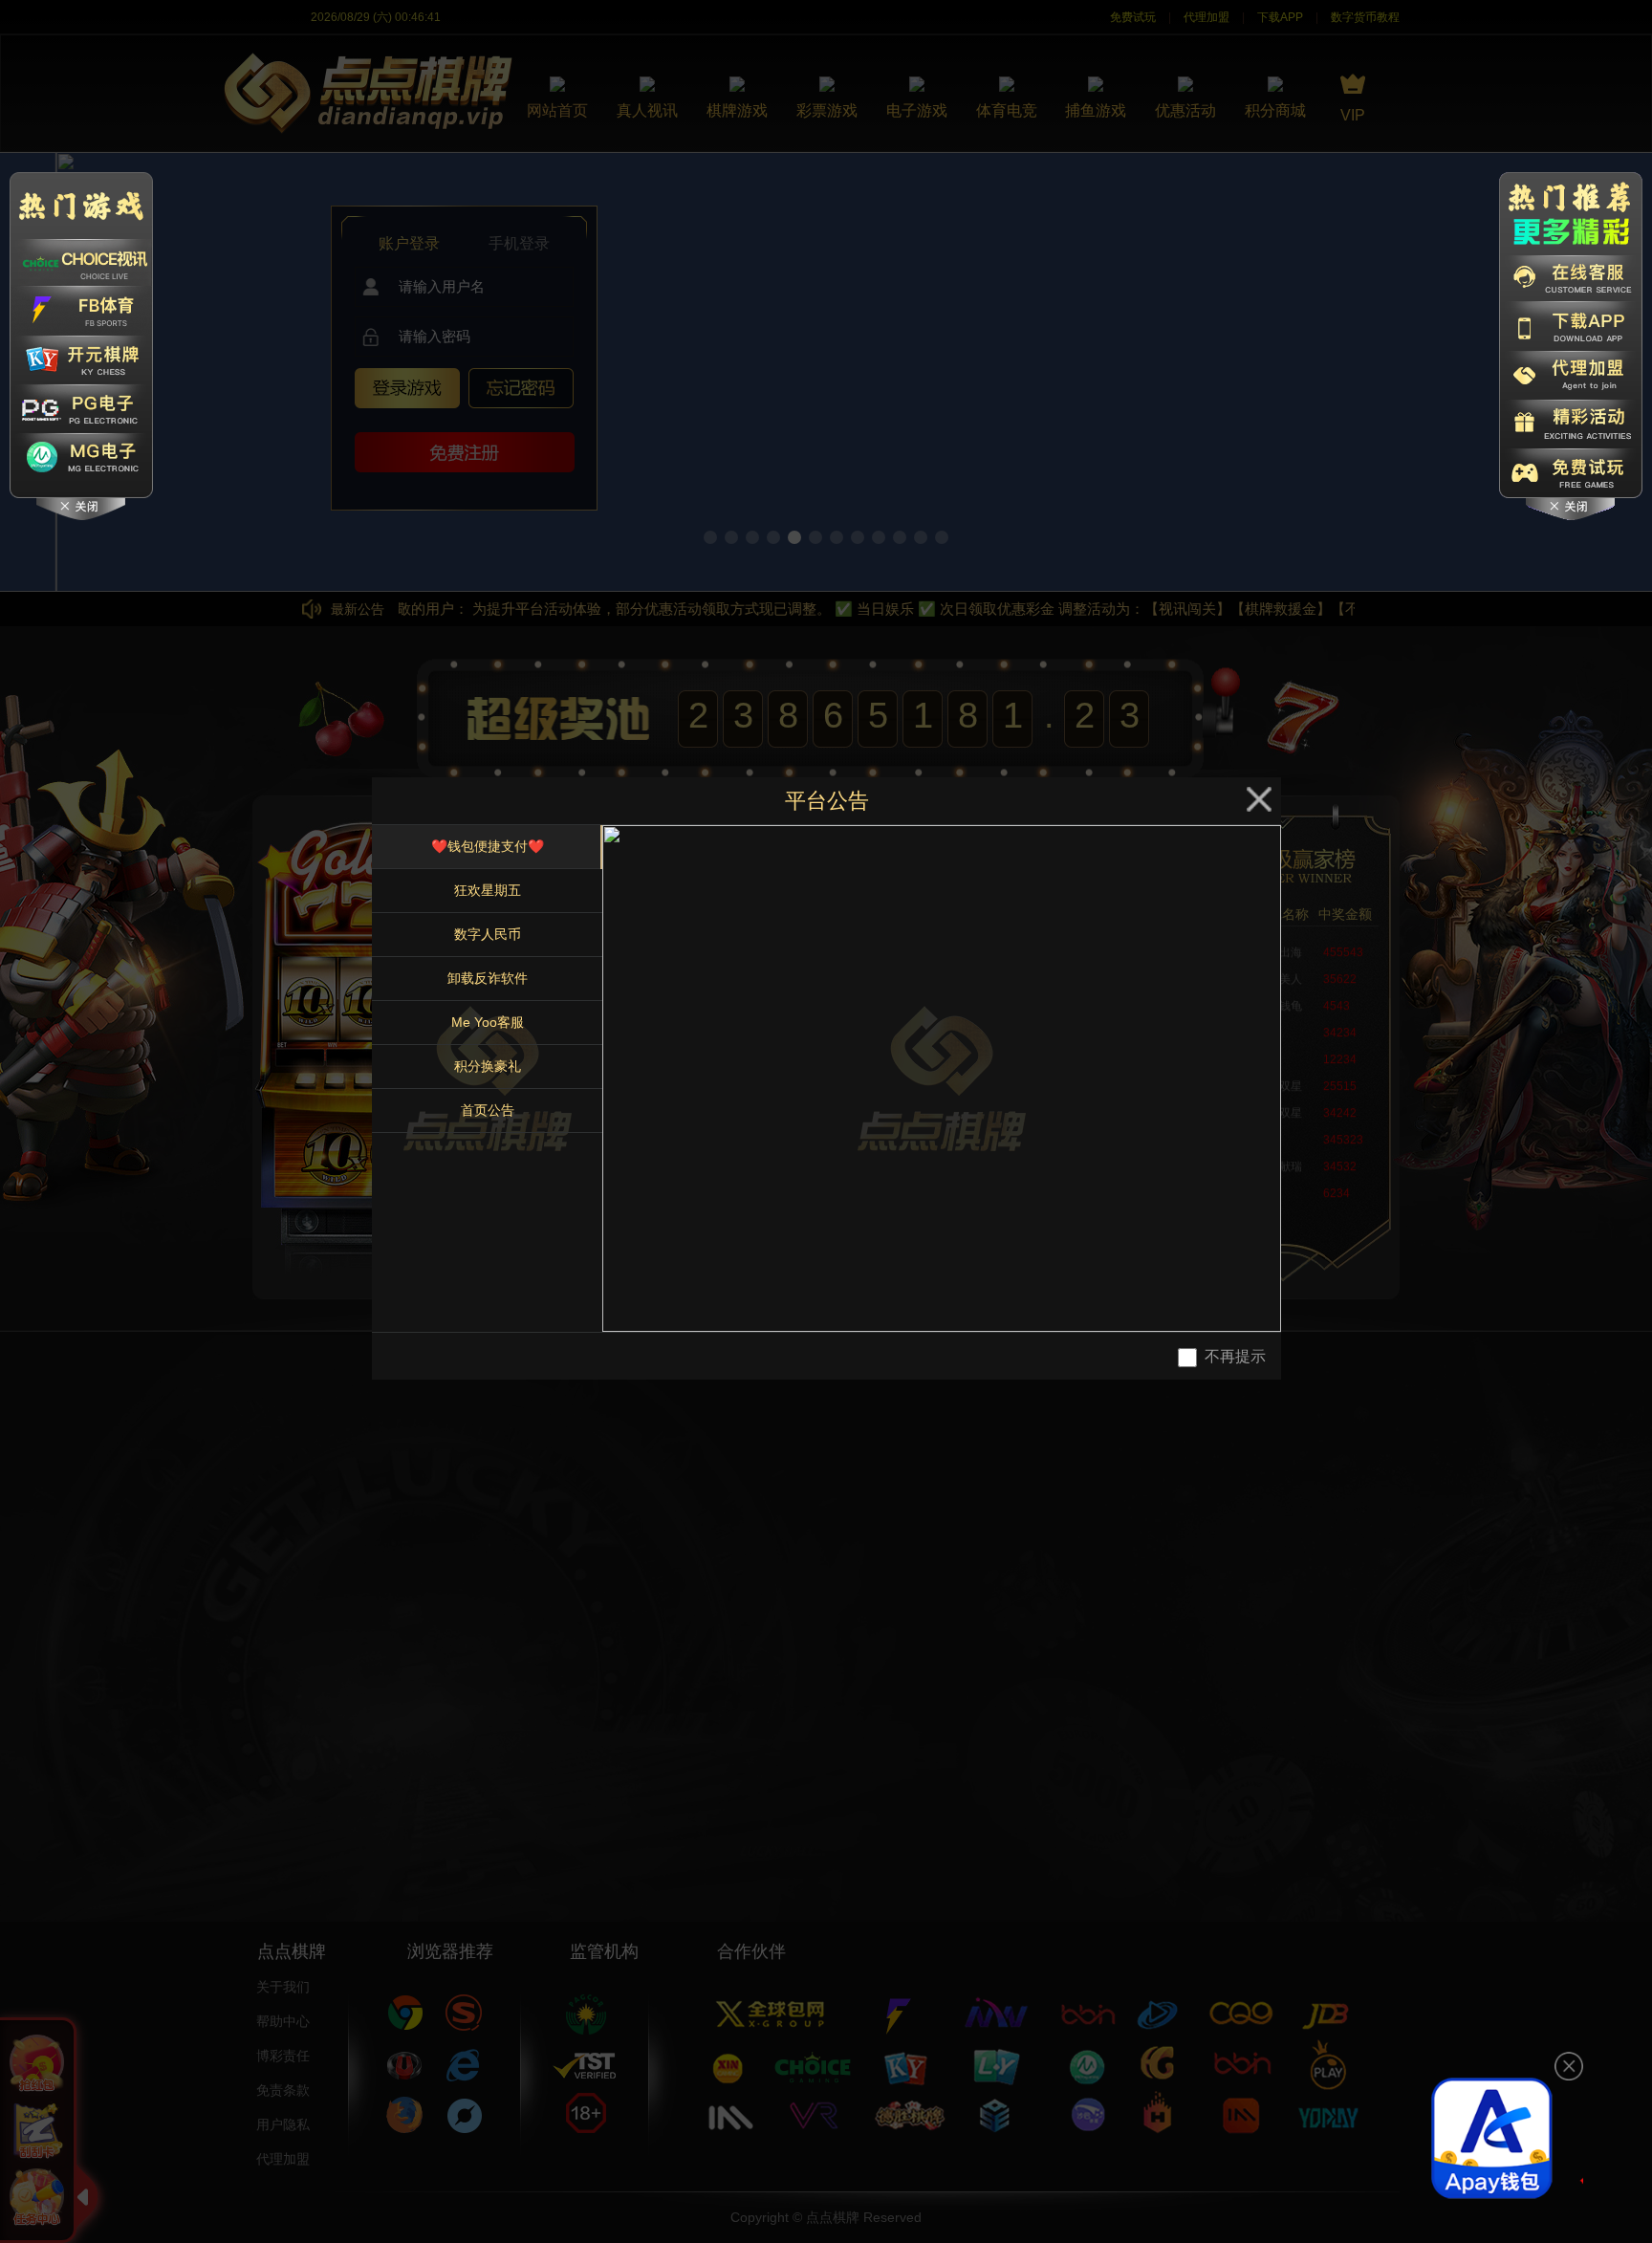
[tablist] (487, 1078)
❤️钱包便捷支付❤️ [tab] (488, 846)
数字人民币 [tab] (488, 934)
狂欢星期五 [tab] (488, 890)
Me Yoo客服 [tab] (488, 1022)
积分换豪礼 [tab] (488, 1066)
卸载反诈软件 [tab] (488, 978)
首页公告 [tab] (488, 1110)
